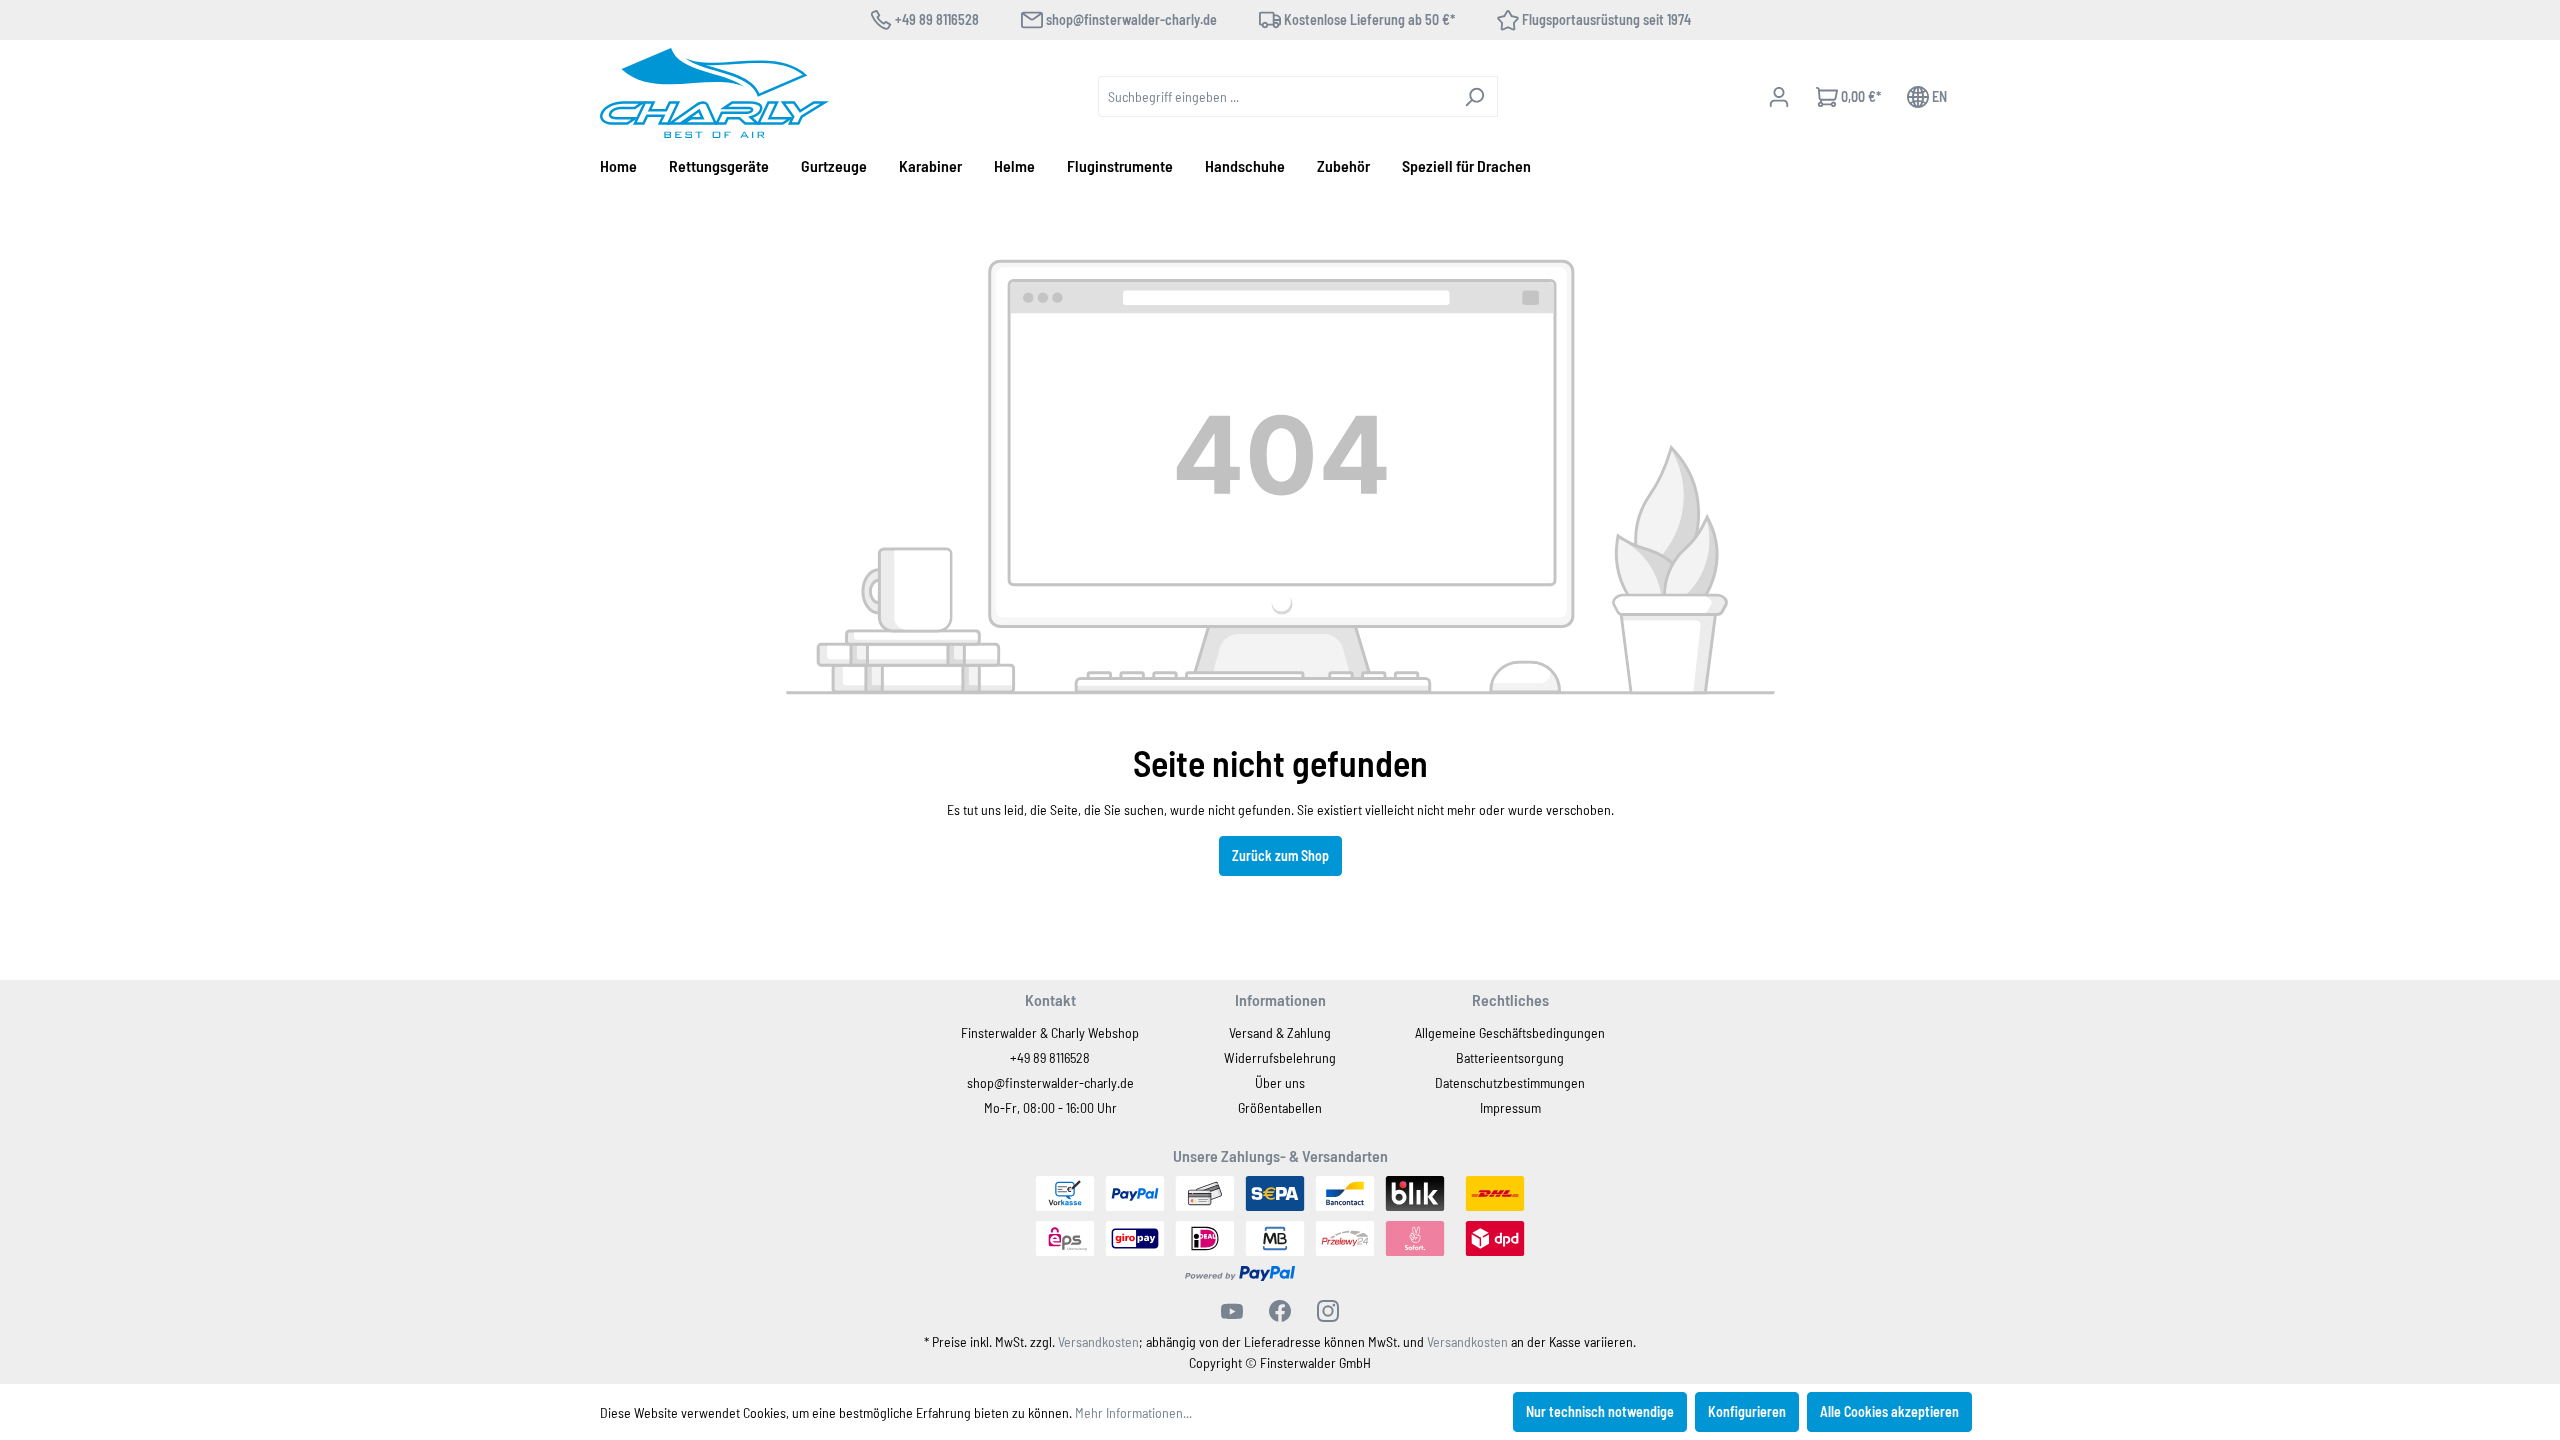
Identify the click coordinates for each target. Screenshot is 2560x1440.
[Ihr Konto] (1779, 97)
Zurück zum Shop (1280, 855)
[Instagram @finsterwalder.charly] (1328, 1311)
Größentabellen (1280, 1107)
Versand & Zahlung (1280, 1032)
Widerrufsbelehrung (1280, 1057)
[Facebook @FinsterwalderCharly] (1280, 1311)
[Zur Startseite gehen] (714, 93)
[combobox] (1275, 96)
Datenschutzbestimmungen (1510, 1082)
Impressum (1510, 1107)
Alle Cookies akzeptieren (1889, 1411)
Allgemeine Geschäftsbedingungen (1510, 1032)
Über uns (1280, 1082)
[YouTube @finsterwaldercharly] (1232, 1311)
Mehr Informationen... (1133, 1412)
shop (980, 1082)
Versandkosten (1098, 1341)
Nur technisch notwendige (1600, 1411)
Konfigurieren (1747, 1411)
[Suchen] (1474, 96)
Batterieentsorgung (1510, 1057)
